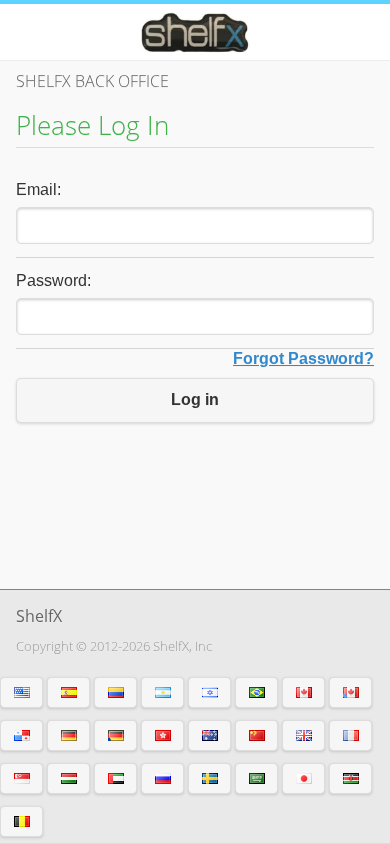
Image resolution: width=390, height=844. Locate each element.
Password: (53, 280)
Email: (38, 189)
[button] (21, 692)
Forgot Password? (303, 358)
